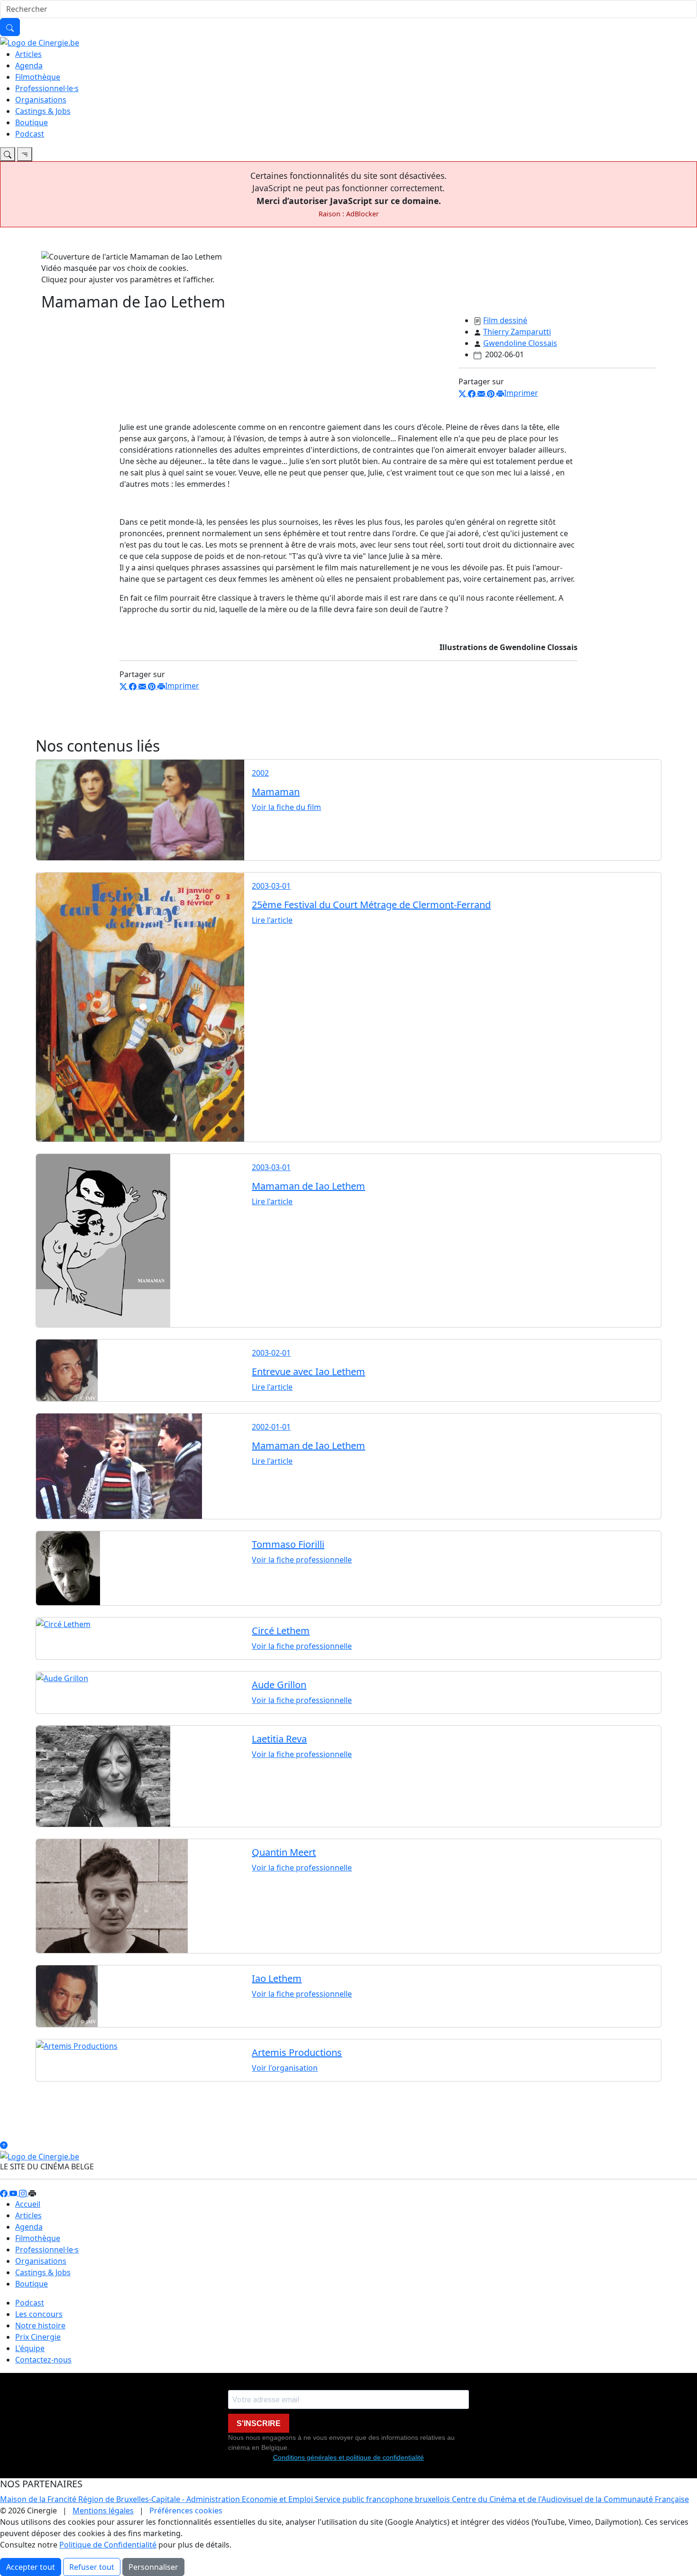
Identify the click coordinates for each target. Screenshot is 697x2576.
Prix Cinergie (38, 2337)
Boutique (32, 122)
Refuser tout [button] (92, 2567)
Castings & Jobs (43, 111)
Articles (28, 54)
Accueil (28, 2204)
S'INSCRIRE (259, 2423)
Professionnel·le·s (47, 88)
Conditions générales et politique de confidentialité (348, 2457)
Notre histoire (40, 2325)
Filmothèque (38, 77)
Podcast (30, 134)
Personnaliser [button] (153, 2567)
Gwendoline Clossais (520, 343)
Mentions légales (103, 2511)
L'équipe (30, 2348)
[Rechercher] (10, 27)
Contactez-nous (43, 2360)
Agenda (29, 65)
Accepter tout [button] (31, 2567)
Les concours (39, 2314)
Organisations (41, 100)
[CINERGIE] (40, 42)
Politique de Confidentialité (108, 2545)
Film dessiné (505, 320)
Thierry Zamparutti (517, 332)
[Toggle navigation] (8, 154)
